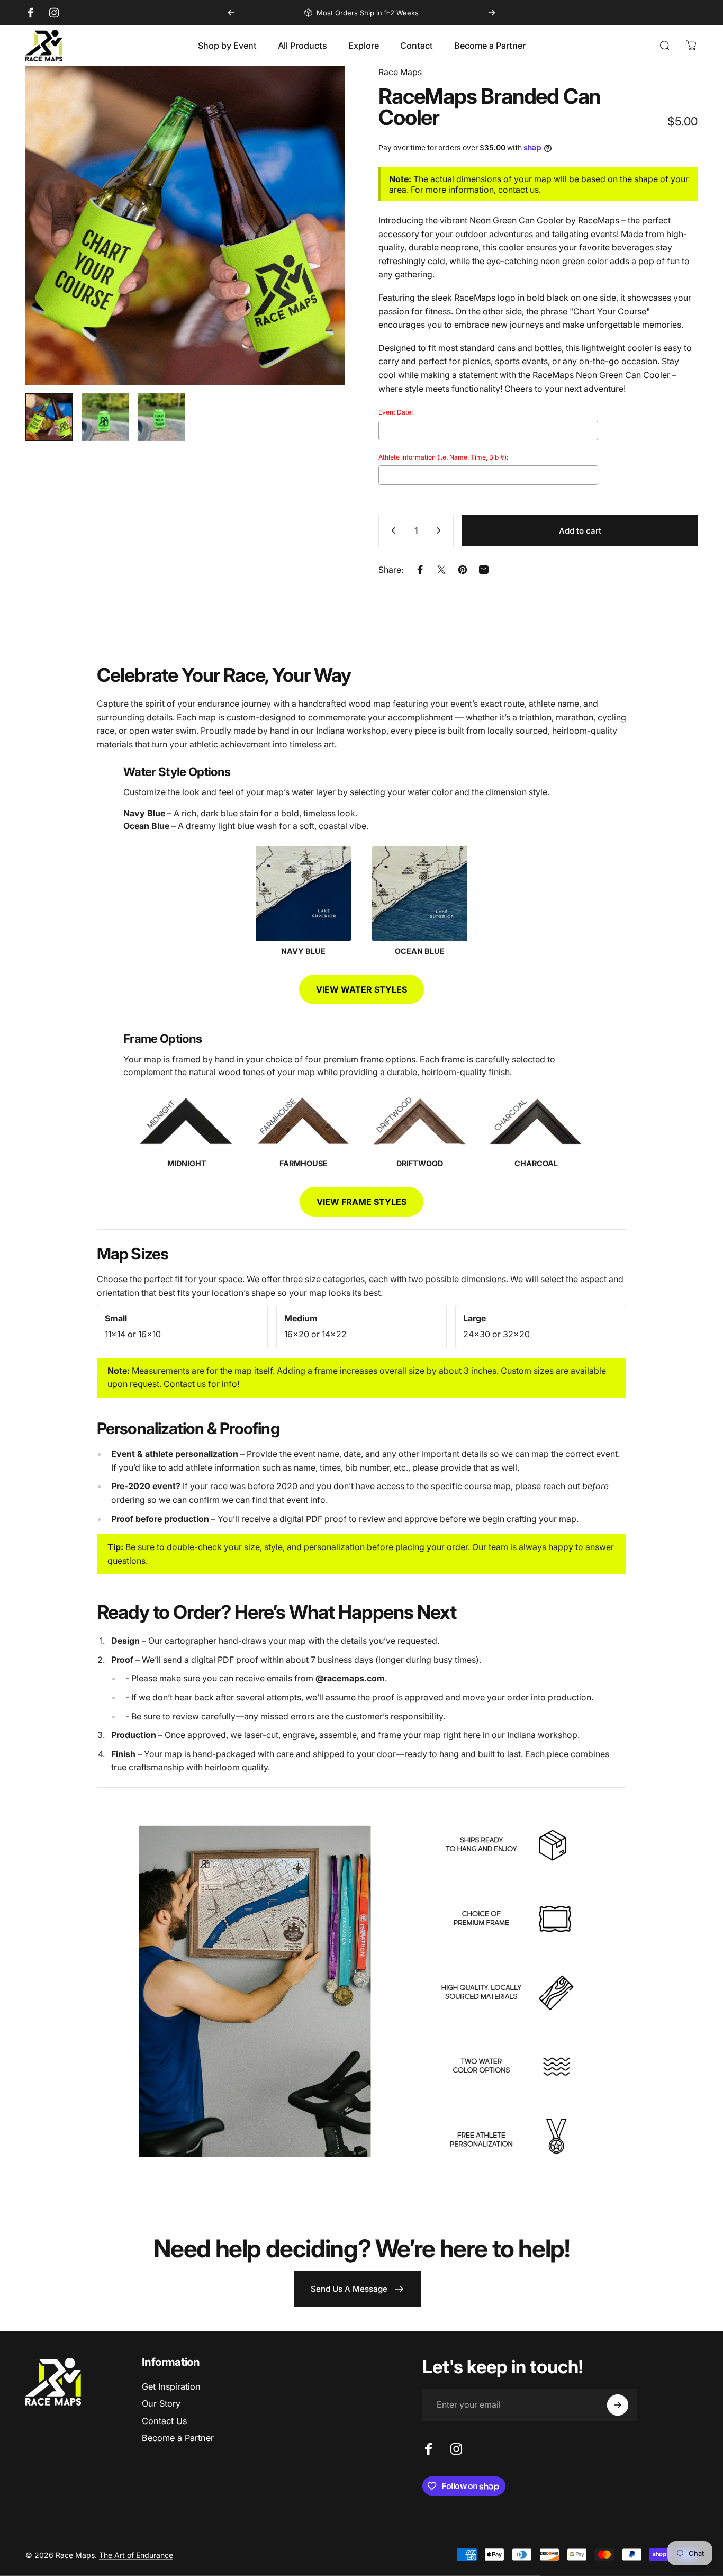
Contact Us (164, 2421)
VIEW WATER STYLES (361, 989)
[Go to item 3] (161, 417)
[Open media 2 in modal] (185, 225)
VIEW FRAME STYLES (361, 1202)
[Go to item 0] (49, 417)
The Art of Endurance (136, 2555)
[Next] (492, 13)
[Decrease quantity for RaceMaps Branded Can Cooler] (391, 530)
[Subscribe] (618, 2405)
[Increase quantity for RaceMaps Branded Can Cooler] (441, 530)
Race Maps (400, 72)
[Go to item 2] (105, 417)
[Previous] (231, 13)
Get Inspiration (171, 2386)
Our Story (161, 2403)
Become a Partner (178, 2438)
